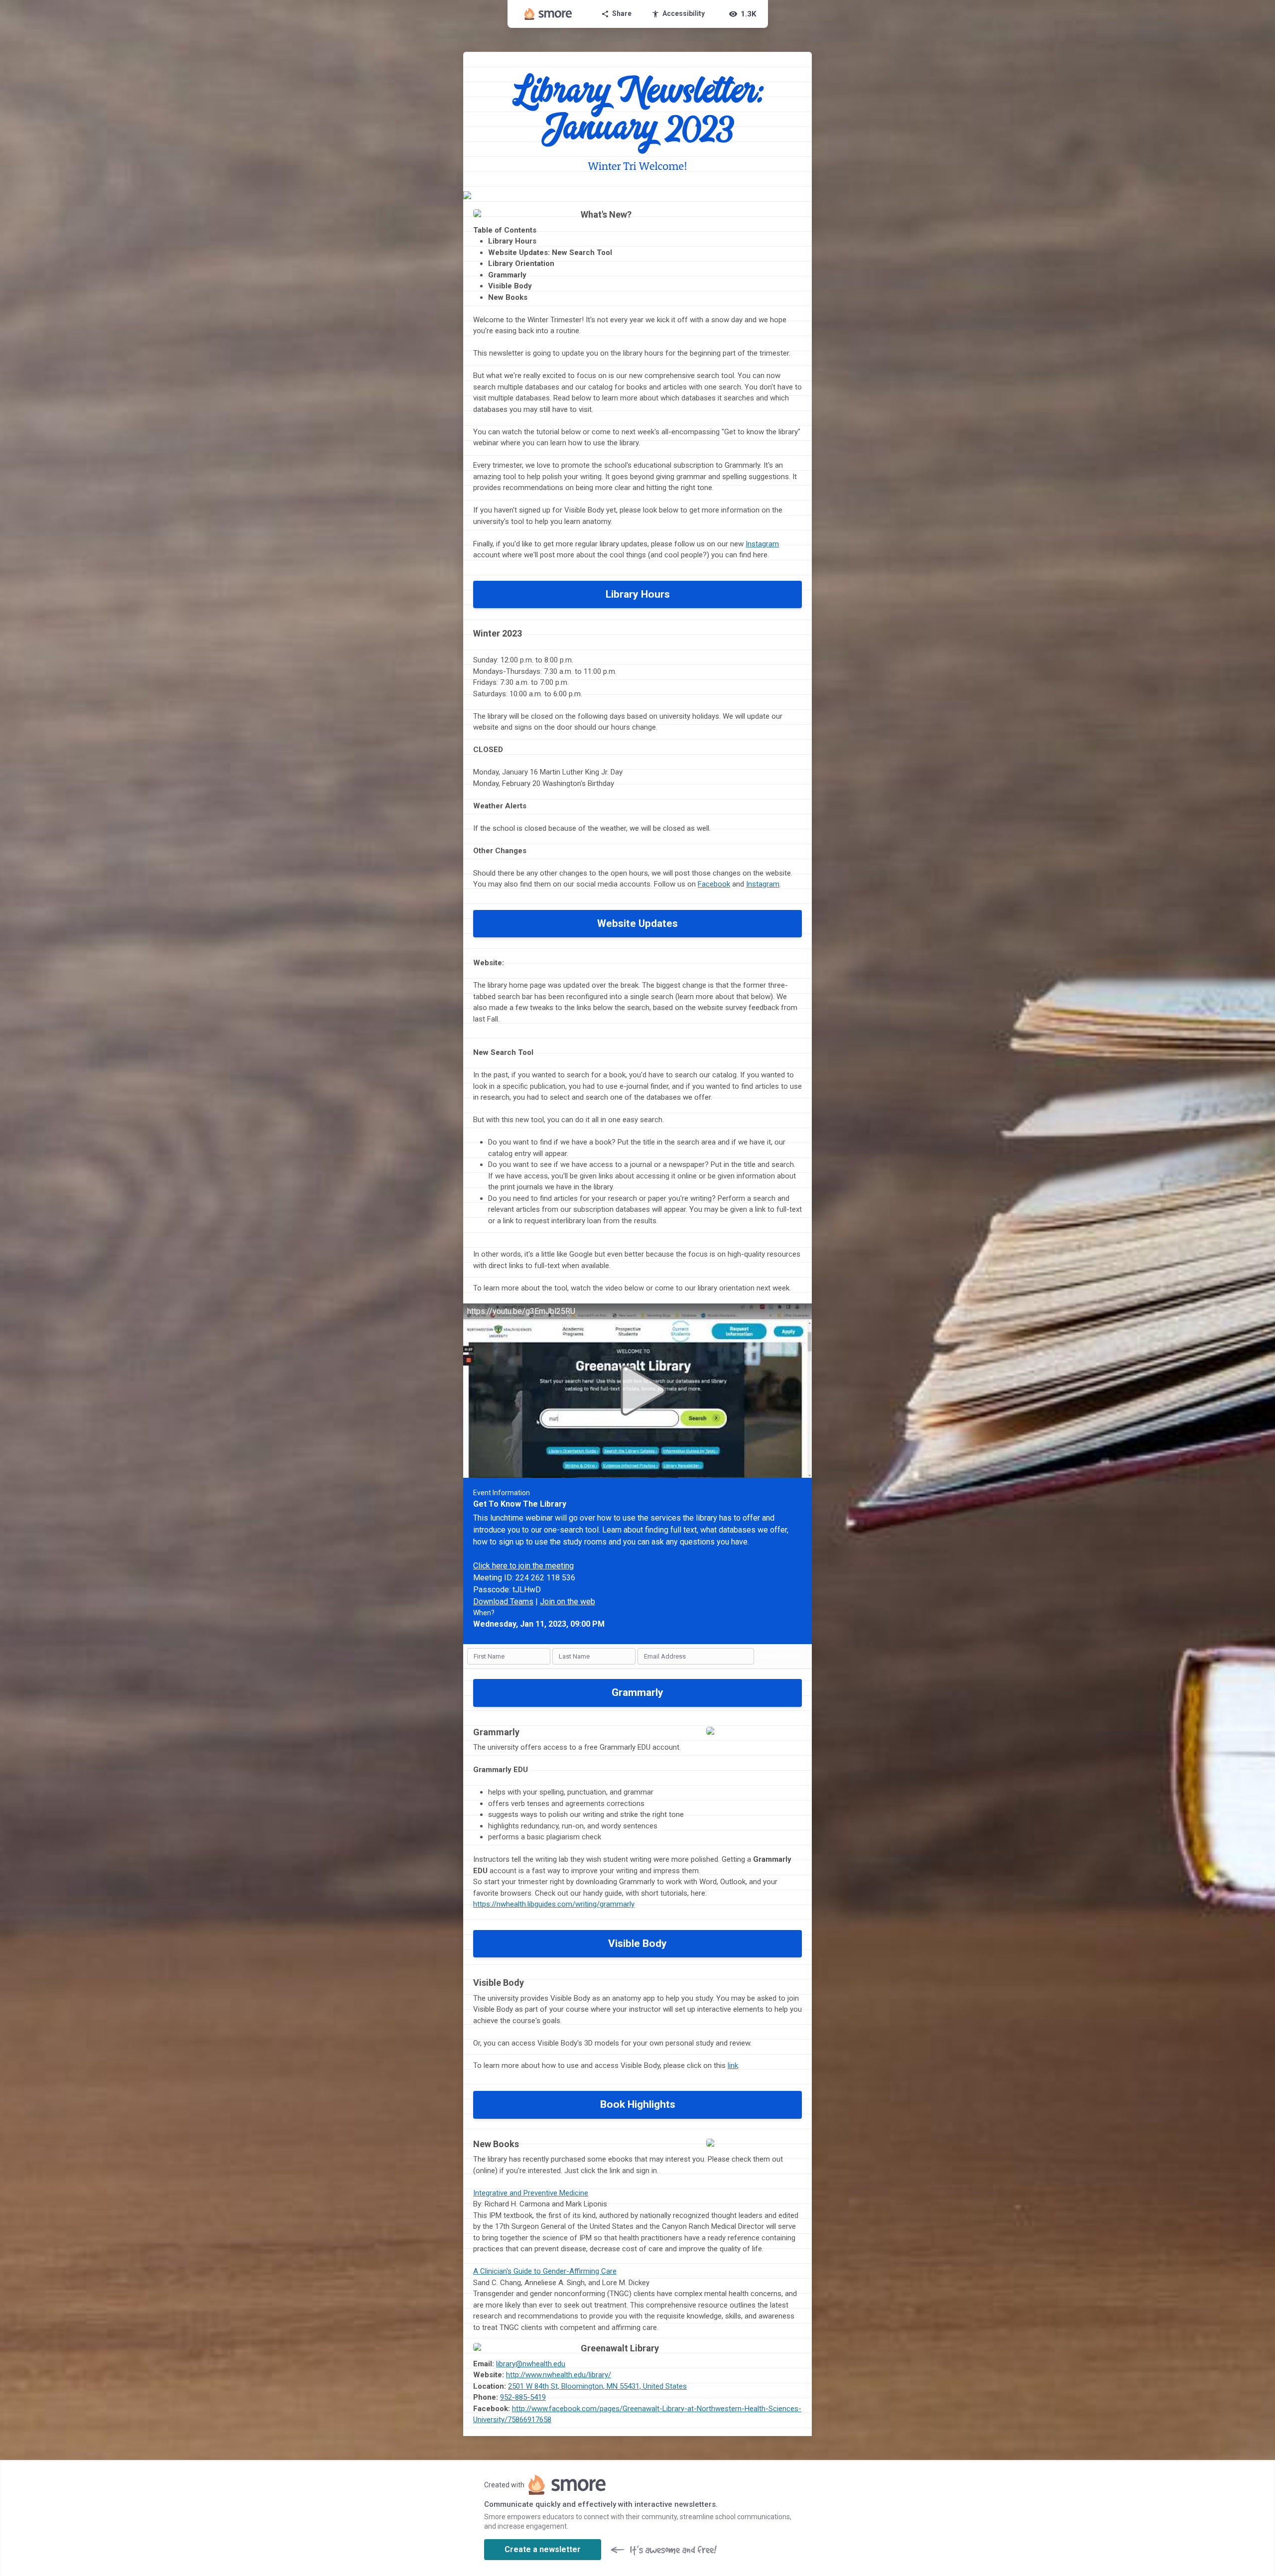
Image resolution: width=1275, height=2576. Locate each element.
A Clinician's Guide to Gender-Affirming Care (545, 2271)
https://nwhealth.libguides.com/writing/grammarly (554, 1904)
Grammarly (637, 1692)
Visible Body (637, 1943)
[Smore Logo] (548, 14)
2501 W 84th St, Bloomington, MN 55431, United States (597, 2386)
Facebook (714, 884)
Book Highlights (638, 2104)
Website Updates (637, 923)
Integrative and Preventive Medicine (531, 2193)
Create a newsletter (543, 2549)
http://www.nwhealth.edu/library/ (559, 2375)
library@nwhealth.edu (531, 2364)
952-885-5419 (523, 2397)
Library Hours (638, 594)
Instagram (762, 544)
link (733, 2065)
